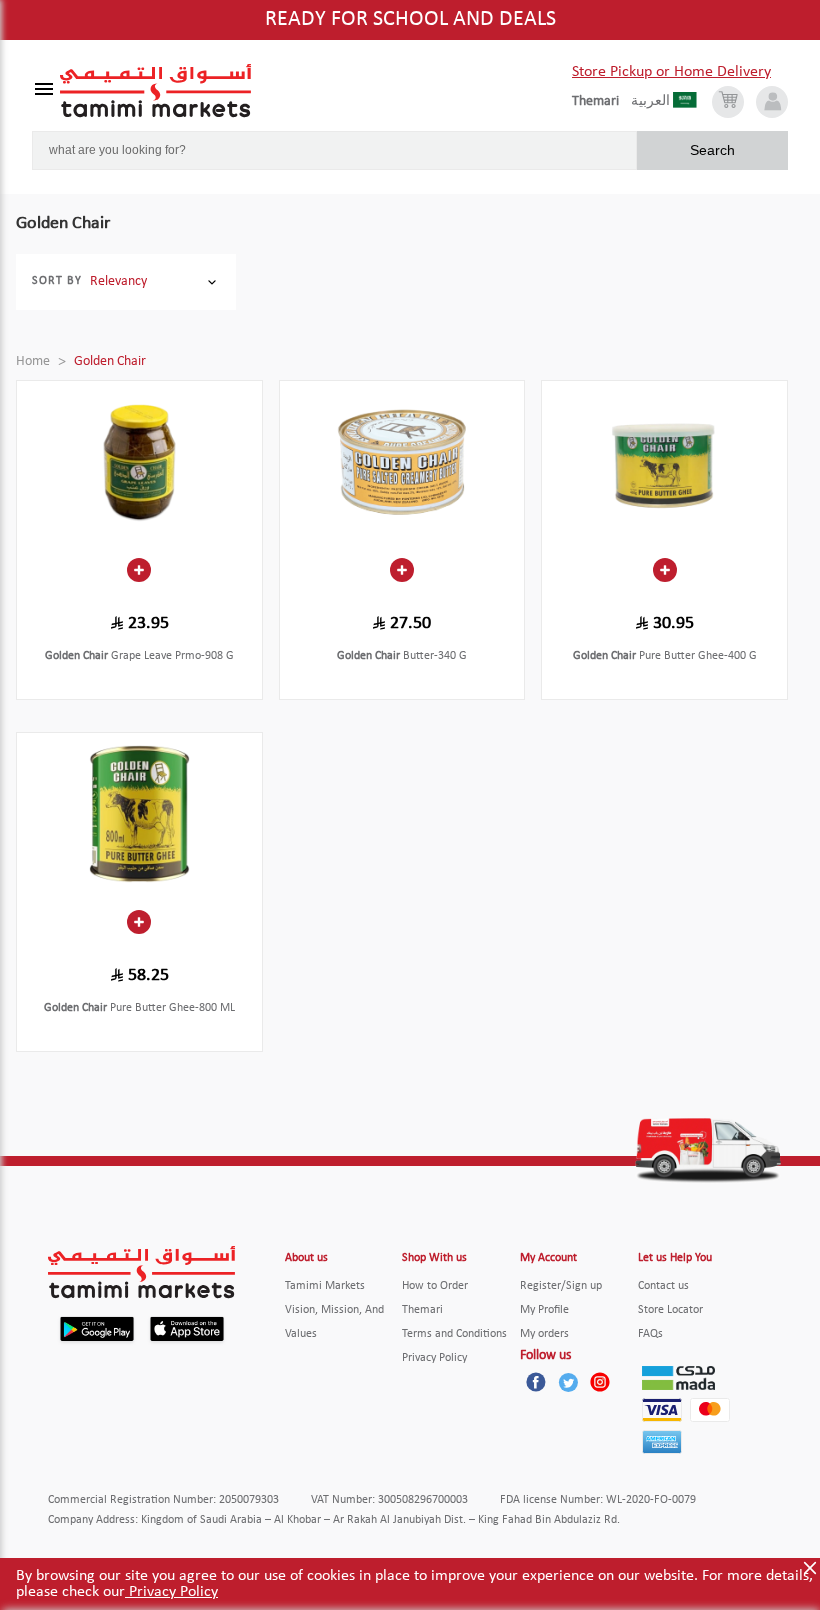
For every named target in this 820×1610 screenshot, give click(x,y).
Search (712, 150)
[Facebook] (536, 1382)
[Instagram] (600, 1382)
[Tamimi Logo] (156, 91)
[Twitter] (568, 1382)
